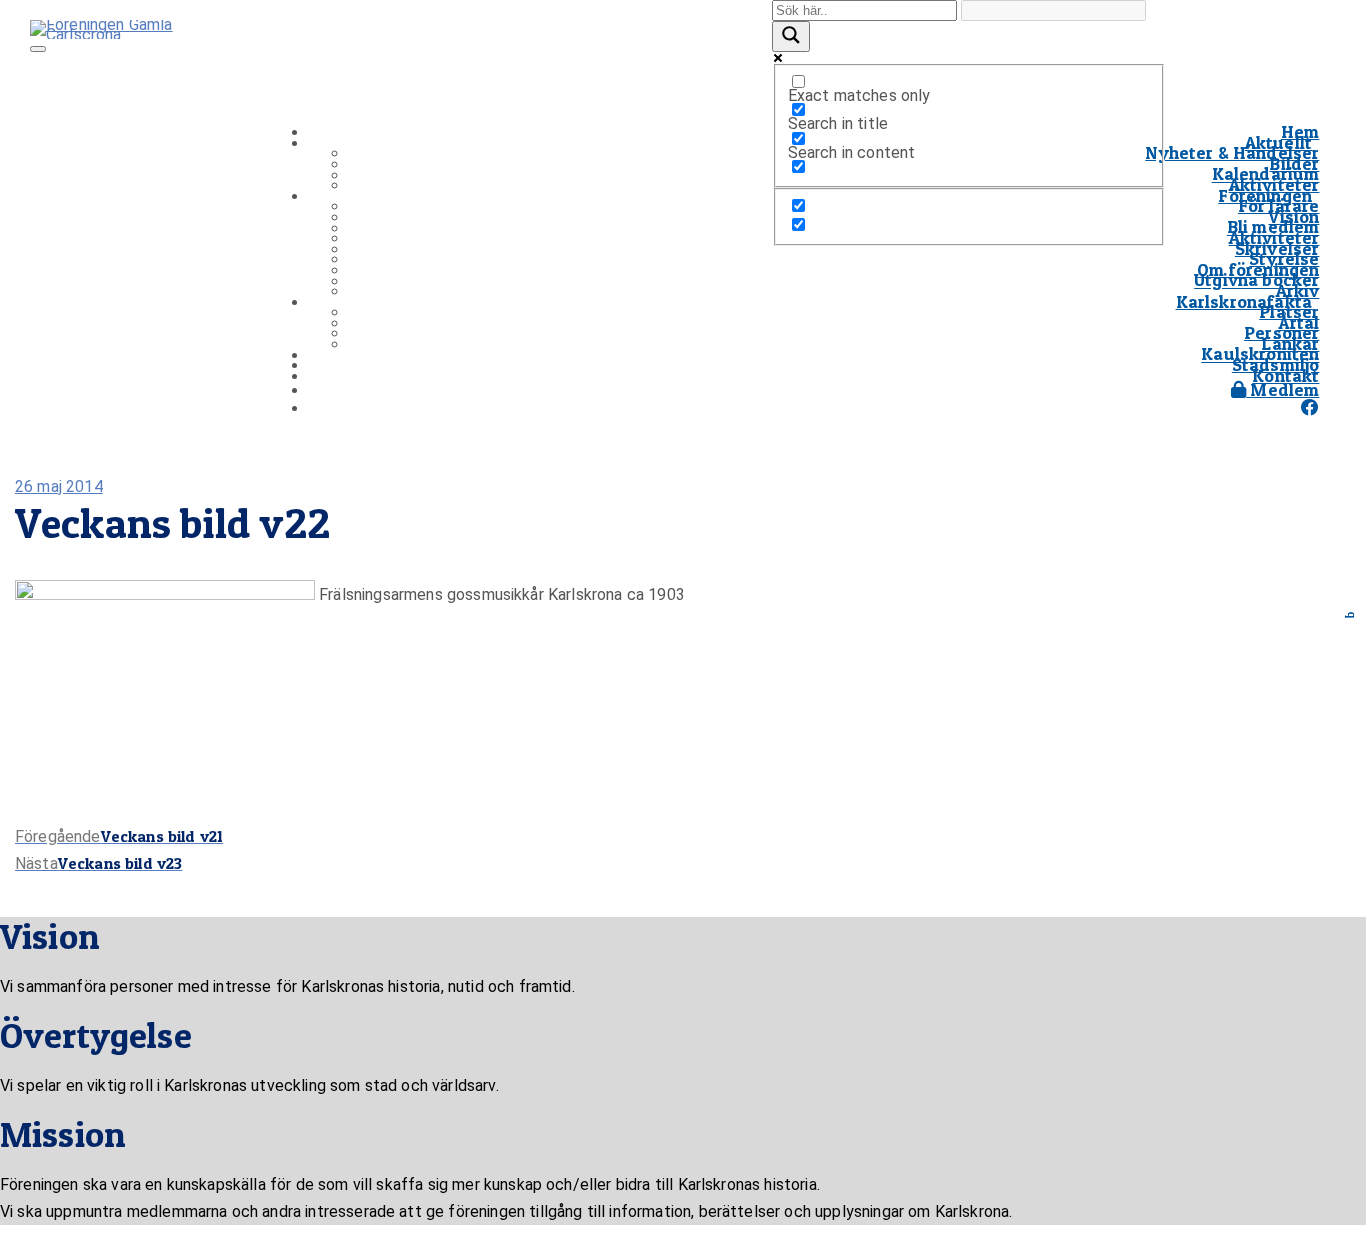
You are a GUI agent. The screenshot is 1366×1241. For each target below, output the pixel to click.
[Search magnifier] (791, 36)
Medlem (1282, 389)
